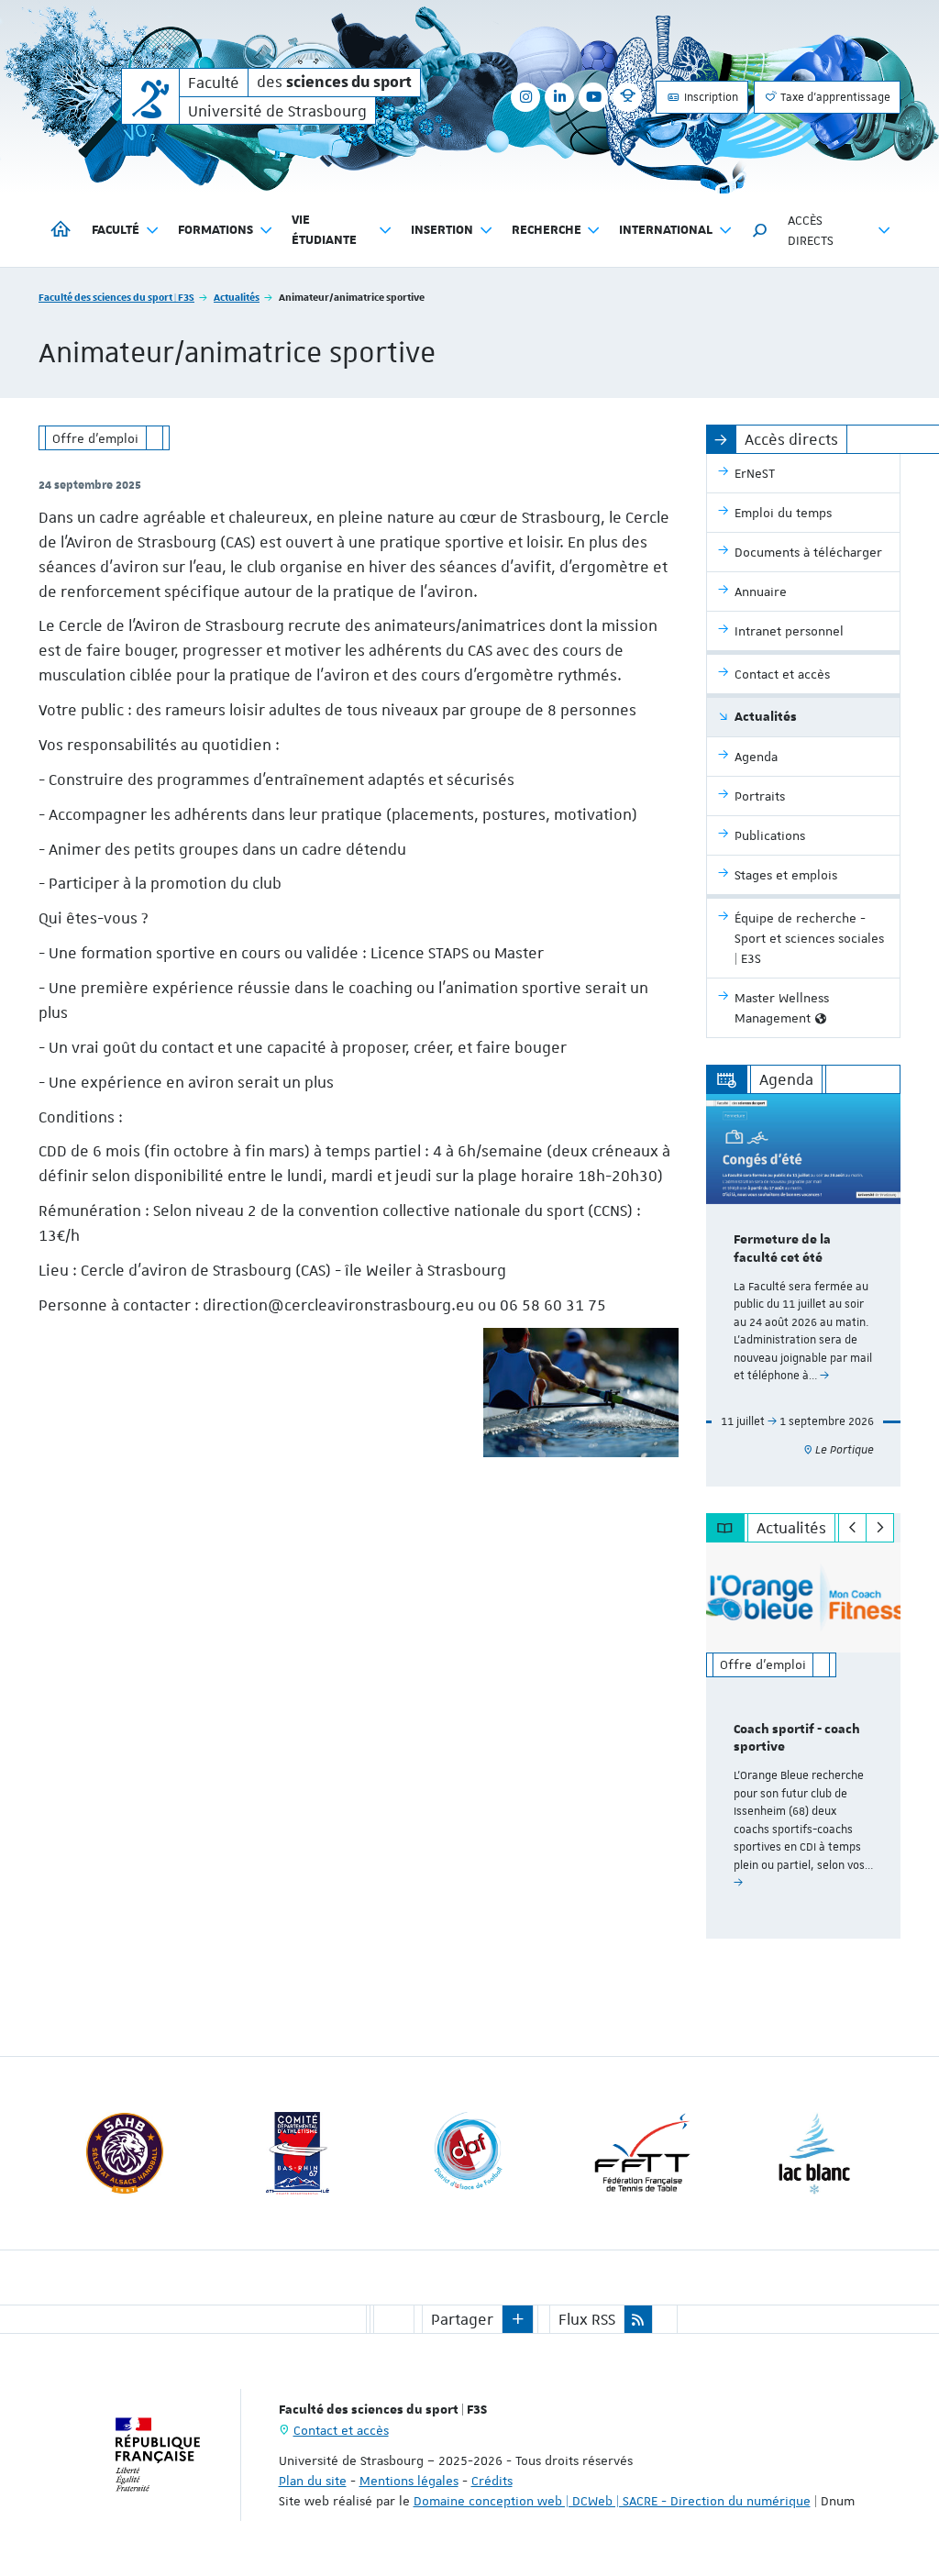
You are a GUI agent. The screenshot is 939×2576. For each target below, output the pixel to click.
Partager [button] (462, 2319)
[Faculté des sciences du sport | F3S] (150, 96)
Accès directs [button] (811, 230)
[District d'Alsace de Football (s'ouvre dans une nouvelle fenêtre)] (469, 2153)
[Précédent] (852, 1528)
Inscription (710, 97)
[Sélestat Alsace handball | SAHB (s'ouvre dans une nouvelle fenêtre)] (125, 2153)
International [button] (666, 230)
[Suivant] (880, 1528)
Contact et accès (341, 2430)
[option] (804, 1290)
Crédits (492, 2481)
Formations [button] (215, 230)
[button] (760, 230)
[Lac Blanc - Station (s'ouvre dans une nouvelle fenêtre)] (814, 2153)
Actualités (237, 297)
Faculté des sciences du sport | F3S (116, 297)
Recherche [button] (547, 230)
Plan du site (313, 2481)
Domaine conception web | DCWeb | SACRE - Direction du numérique (612, 2501)
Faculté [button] (116, 230)
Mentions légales (409, 2481)
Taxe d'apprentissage (834, 97)
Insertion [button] (442, 230)
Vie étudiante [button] (324, 230)
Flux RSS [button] (587, 2319)
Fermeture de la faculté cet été (782, 1249)
